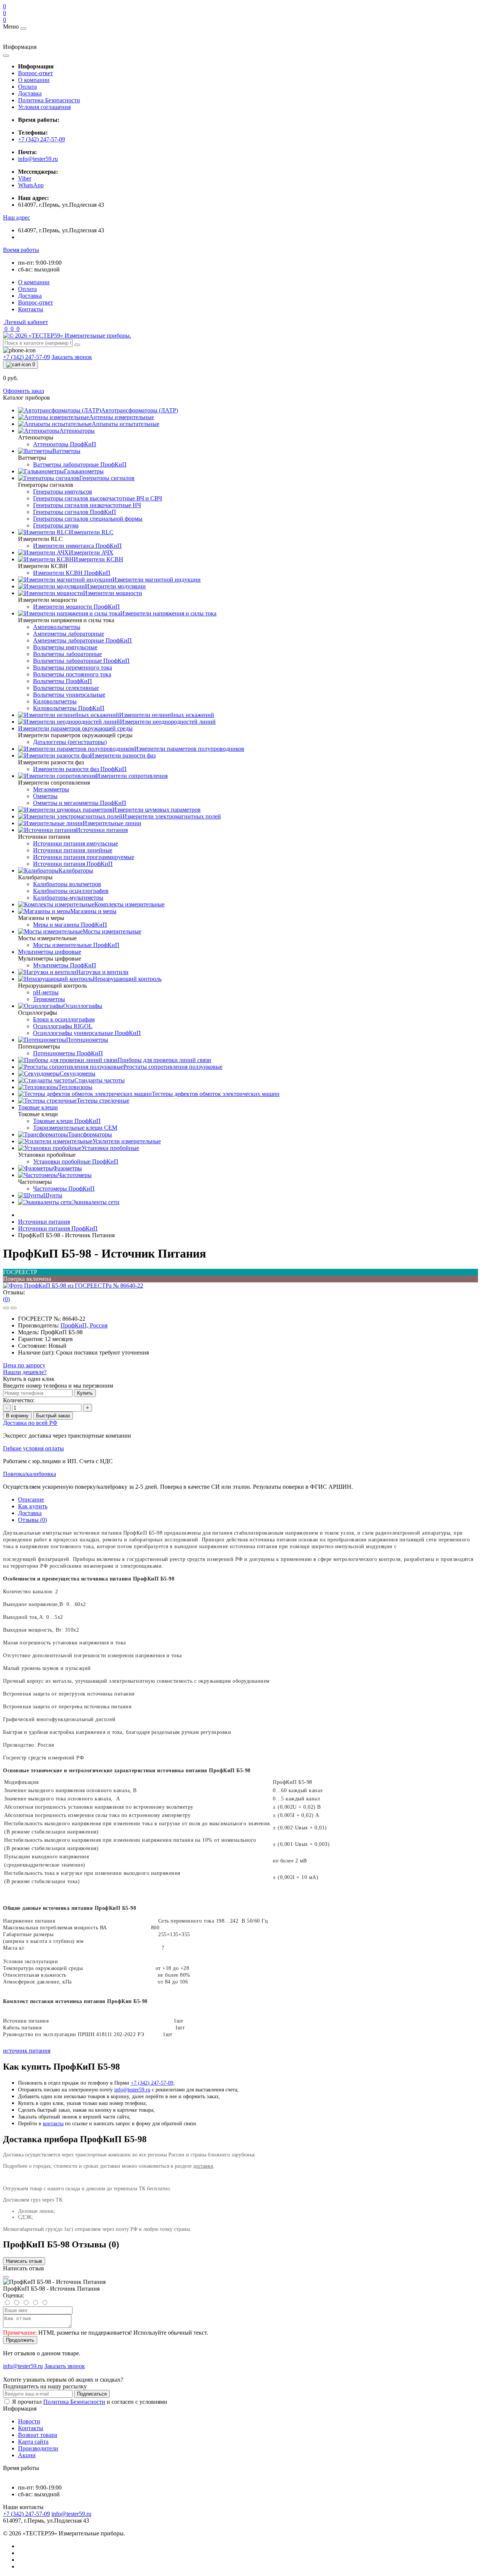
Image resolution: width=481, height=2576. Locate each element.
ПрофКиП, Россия (84, 1325)
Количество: (19, 1400)
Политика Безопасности (49, 100)
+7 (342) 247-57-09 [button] (26, 2514)
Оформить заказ (23, 391)
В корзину (17, 1416)
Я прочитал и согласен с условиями (90, 2402)
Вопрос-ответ (36, 73)
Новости (29, 2421)
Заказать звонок (72, 357)
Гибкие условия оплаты (33, 1448)
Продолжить (20, 2340)
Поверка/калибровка (29, 1474)
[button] (17, 217)
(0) (6, 1299)
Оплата (27, 87)
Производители (38, 2448)
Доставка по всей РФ (30, 1423)
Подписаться (92, 2394)
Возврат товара (38, 2435)
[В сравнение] (14, 1308)
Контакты (31, 309)
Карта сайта (33, 2442)
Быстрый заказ (53, 1416)
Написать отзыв (24, 2261)
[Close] (6, 2277)
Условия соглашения (44, 107)
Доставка (30, 93)
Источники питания (44, 1222)
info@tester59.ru (38, 159)
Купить (85, 1393)
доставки (203, 2166)
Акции (27, 2455)
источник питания (27, 2051)
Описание (31, 1499)
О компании (34, 80)
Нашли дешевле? (25, 1372)
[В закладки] (6, 1308)
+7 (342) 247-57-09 (42, 139)
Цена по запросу (24, 1365)
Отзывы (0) (33, 1520)
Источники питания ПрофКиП (58, 1228)
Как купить (33, 1506)
